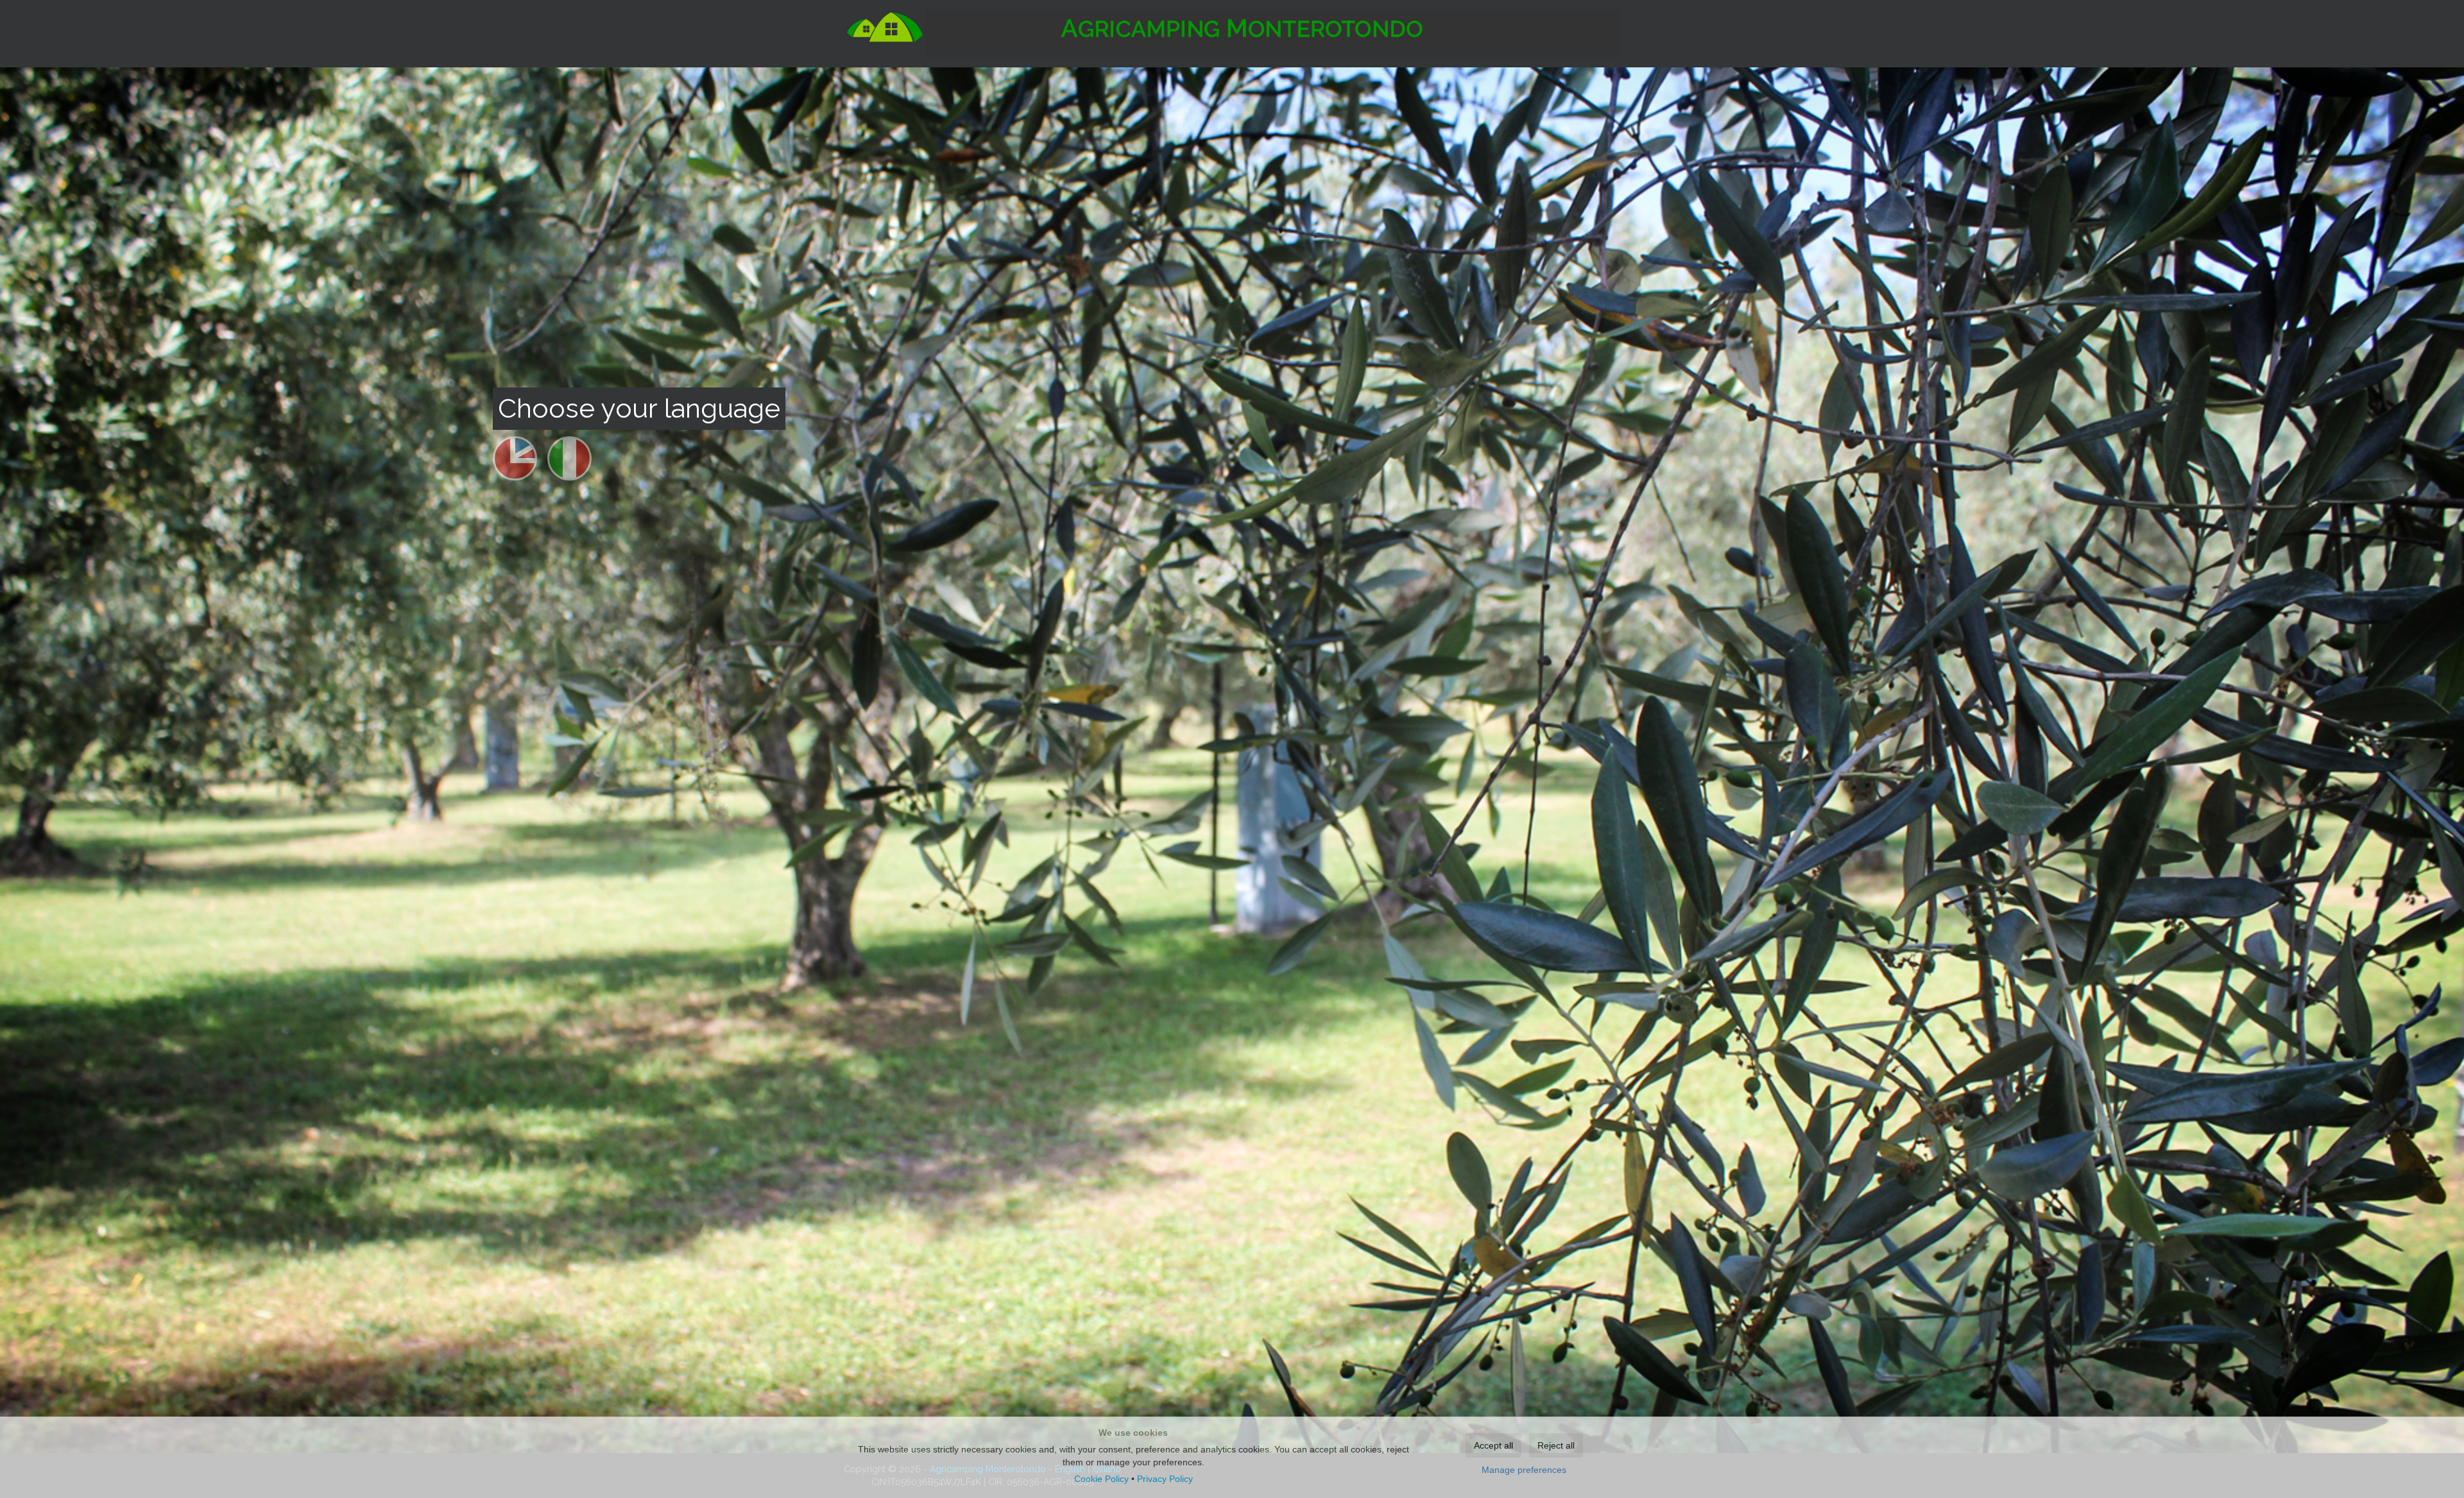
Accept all (1493, 1445)
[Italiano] (569, 466)
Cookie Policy (1101, 1479)
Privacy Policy (1165, 1479)
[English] (515, 466)
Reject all (1556, 1445)
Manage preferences (1524, 1470)
